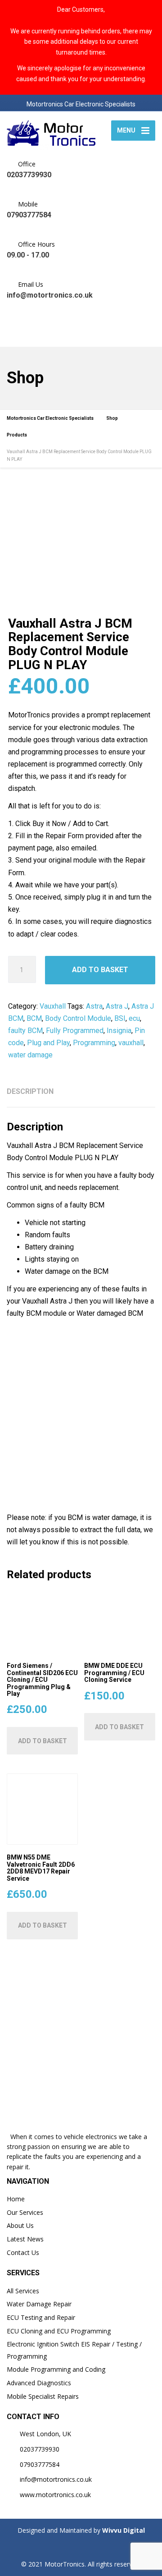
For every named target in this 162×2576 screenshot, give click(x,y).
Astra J (117, 1006)
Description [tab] (30, 1091)
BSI (120, 1018)
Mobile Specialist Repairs (43, 2396)
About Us (20, 2225)
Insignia (119, 1031)
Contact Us (23, 2252)
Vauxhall (53, 1006)
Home (16, 2199)
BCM (34, 1018)
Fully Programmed (75, 1031)
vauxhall (131, 1043)
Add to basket (100, 970)
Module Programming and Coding (56, 2369)
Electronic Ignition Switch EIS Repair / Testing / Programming (74, 2350)
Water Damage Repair (39, 2304)
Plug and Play (48, 1043)
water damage (30, 1055)
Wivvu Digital (123, 2530)
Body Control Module (78, 1018)
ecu (134, 1018)
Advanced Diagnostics (39, 2383)
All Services (23, 2291)
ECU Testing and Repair (41, 2317)
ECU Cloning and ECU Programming (59, 2331)
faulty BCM (25, 1031)
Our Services (25, 2212)
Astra (94, 1006)
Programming (94, 1043)
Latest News (25, 2239)
